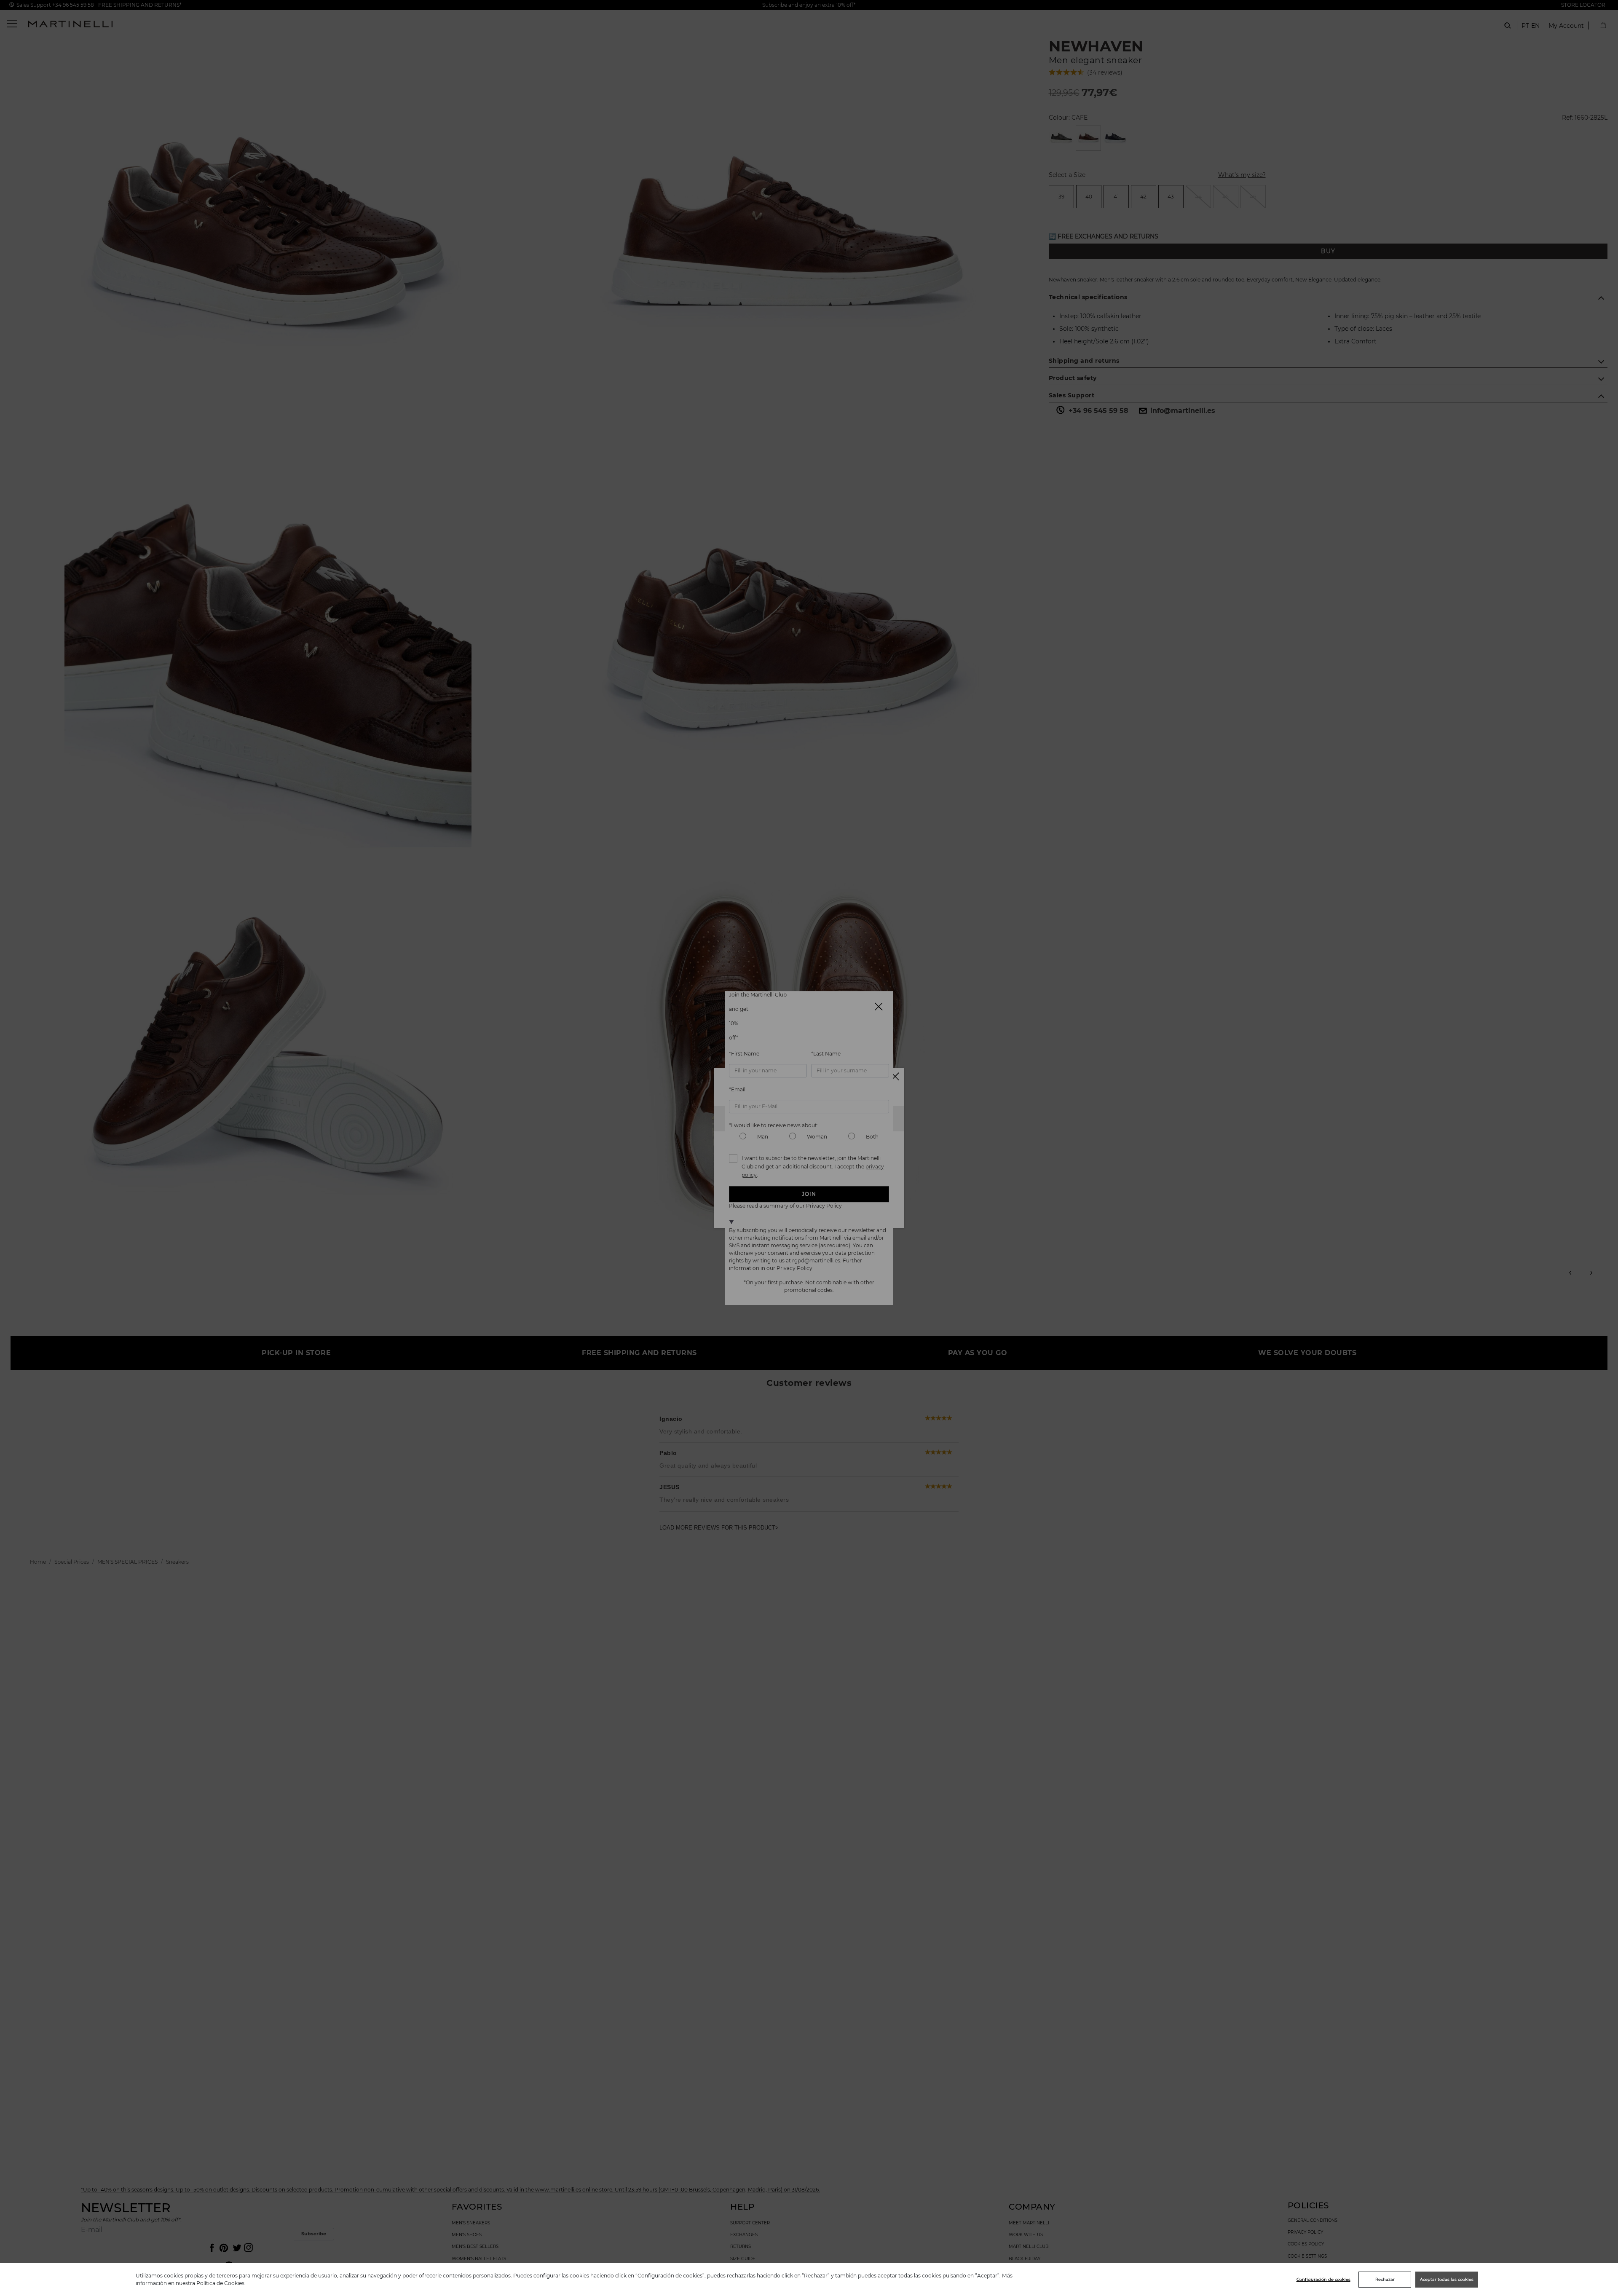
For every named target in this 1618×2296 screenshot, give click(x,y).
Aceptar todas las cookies (1447, 2279)
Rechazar (1385, 2279)
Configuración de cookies (1323, 2279)
